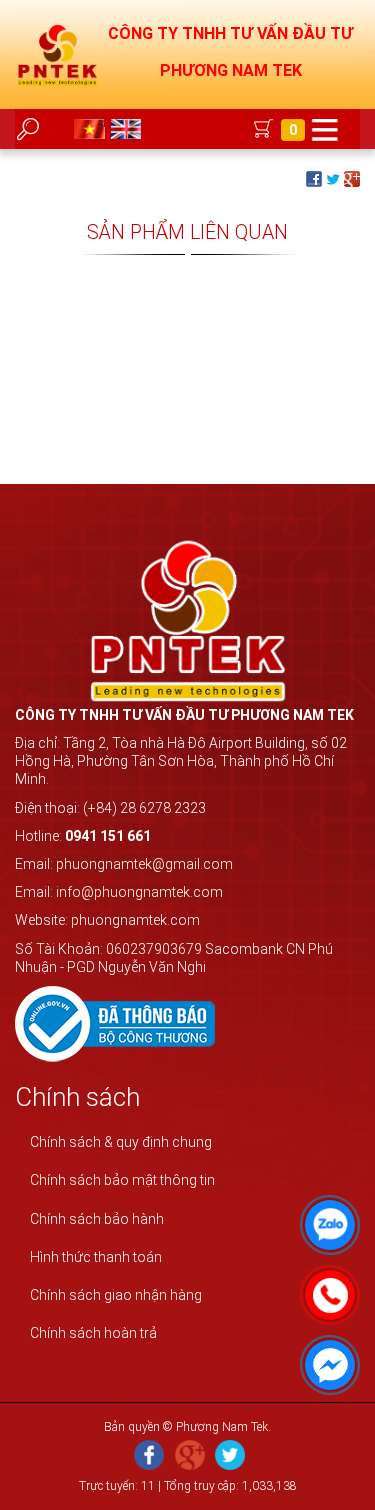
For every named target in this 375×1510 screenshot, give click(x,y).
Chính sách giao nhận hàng (116, 1295)
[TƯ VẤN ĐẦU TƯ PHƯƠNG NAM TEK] (58, 54)
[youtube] (230, 1457)
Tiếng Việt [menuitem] (91, 129)
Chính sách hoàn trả (93, 1333)
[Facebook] (149, 1457)
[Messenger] (325, 1360)
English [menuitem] (128, 129)
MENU (325, 129)
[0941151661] (325, 1290)
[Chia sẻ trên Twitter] (333, 178)
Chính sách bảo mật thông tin (122, 1180)
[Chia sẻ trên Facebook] (314, 178)
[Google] (190, 1457)
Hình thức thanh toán (96, 1257)
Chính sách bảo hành (97, 1219)
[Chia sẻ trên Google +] (352, 178)
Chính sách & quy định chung (121, 1142)
